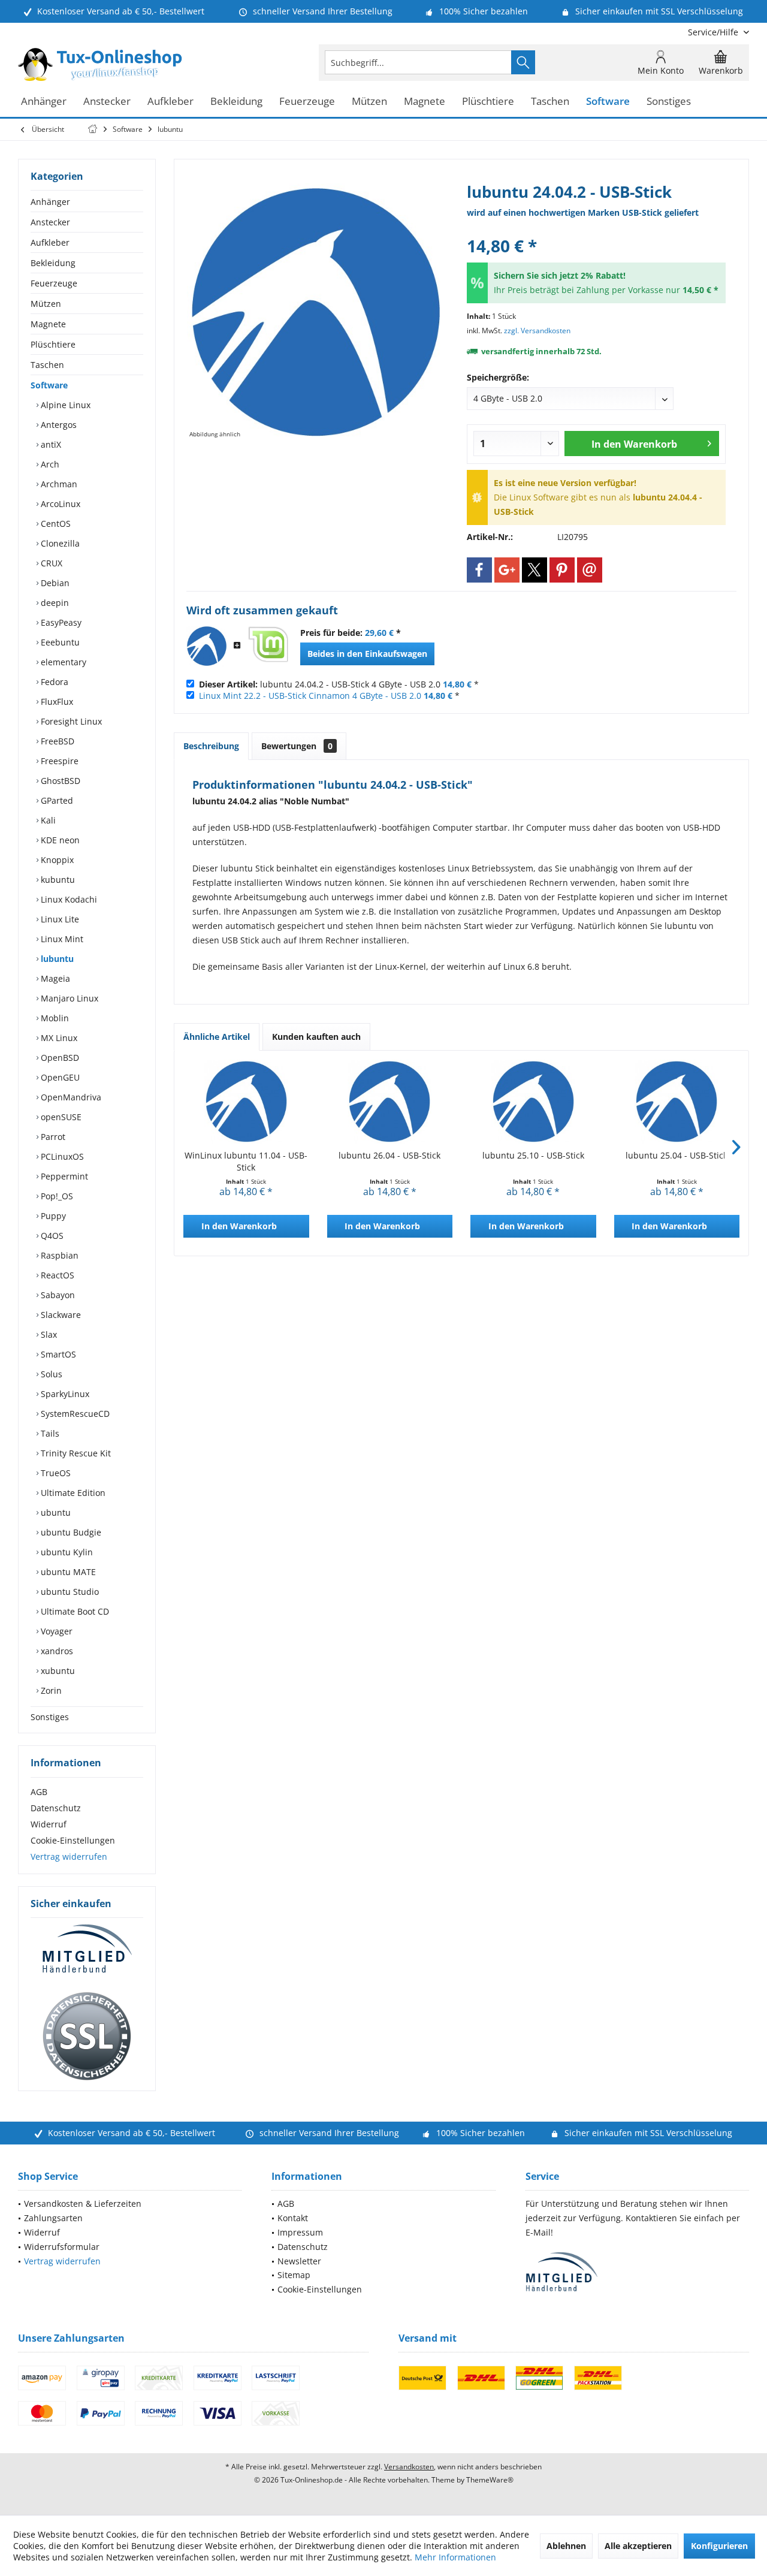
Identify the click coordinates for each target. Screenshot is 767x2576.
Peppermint (63, 1176)
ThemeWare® (490, 2480)
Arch (49, 464)
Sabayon (57, 1295)
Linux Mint (61, 939)
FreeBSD (56, 741)
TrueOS (55, 1473)
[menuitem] (714, 32)
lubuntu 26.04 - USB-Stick (389, 1155)
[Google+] (507, 570)
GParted (56, 800)
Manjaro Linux (68, 998)
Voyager (55, 1631)
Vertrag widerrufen (69, 1856)
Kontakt (293, 2218)
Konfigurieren (719, 2546)
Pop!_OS (56, 1196)
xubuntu (57, 1671)
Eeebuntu (59, 642)
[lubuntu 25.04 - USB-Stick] (677, 1102)
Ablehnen (566, 2546)
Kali (47, 820)
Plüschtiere (53, 344)
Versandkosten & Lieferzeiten (83, 2204)
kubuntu (57, 880)
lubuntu (56, 959)
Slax (48, 1334)
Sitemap (294, 2275)
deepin (54, 603)
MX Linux (58, 1038)
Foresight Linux (70, 721)
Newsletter (299, 2261)
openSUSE (60, 1117)
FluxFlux (56, 702)
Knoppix (56, 860)
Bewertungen (297, 746)
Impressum (300, 2232)
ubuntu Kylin (66, 1552)
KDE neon (59, 840)
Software (49, 385)
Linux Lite (59, 919)
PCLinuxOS (61, 1156)
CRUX (50, 563)
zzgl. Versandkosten (537, 331)
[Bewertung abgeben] (596, 230)
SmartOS (57, 1354)
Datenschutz (56, 1808)
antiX (50, 444)
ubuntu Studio (69, 1592)
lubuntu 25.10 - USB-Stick (533, 1155)
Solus (50, 1374)
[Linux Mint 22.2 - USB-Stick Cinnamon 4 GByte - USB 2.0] (268, 646)
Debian (54, 583)
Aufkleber (50, 242)
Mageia (54, 978)
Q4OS (51, 1236)
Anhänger (50, 202)
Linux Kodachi (68, 899)
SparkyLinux (64, 1394)
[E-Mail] (590, 570)
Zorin (50, 1690)
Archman (58, 484)
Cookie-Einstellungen (73, 1840)
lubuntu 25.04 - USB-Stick (677, 1155)
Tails (49, 1433)
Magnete (48, 324)
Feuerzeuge (54, 283)
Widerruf (49, 1824)
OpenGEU (59, 1077)
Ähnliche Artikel (217, 1037)
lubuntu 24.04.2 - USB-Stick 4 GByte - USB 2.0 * (339, 684)
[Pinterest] (562, 570)
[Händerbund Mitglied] (87, 1949)
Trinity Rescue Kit (75, 1453)
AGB (39, 1792)
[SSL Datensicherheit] (87, 2037)
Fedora (53, 682)
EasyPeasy (60, 622)
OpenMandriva (70, 1097)
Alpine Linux (64, 405)
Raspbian (58, 1255)
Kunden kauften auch (316, 1037)
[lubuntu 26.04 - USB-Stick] (390, 1102)
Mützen (46, 304)
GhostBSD (59, 781)
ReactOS (56, 1275)
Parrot (52, 1137)
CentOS (55, 524)
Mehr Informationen (455, 2557)
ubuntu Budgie (70, 1532)
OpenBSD (59, 1058)
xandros (56, 1651)
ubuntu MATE (67, 1572)
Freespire (58, 761)
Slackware (60, 1315)
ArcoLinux (59, 504)
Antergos (58, 425)
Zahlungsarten (53, 2218)
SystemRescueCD (74, 1414)
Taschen (47, 365)
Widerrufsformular (62, 2247)
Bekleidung (53, 263)
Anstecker (50, 222)
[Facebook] (479, 570)
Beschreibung (211, 746)
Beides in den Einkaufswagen (367, 654)
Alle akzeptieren (638, 2546)
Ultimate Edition (72, 1493)
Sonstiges (50, 1717)
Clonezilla (59, 543)
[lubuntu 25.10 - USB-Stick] (533, 1102)
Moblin (54, 1018)
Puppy (52, 1216)
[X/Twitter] (535, 570)
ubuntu (55, 1512)
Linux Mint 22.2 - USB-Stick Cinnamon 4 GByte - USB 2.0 (310, 696)
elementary (62, 662)
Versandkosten (409, 2467)
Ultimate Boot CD (74, 1611)
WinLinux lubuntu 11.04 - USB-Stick (246, 1161)
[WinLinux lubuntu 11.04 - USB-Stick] (246, 1102)
